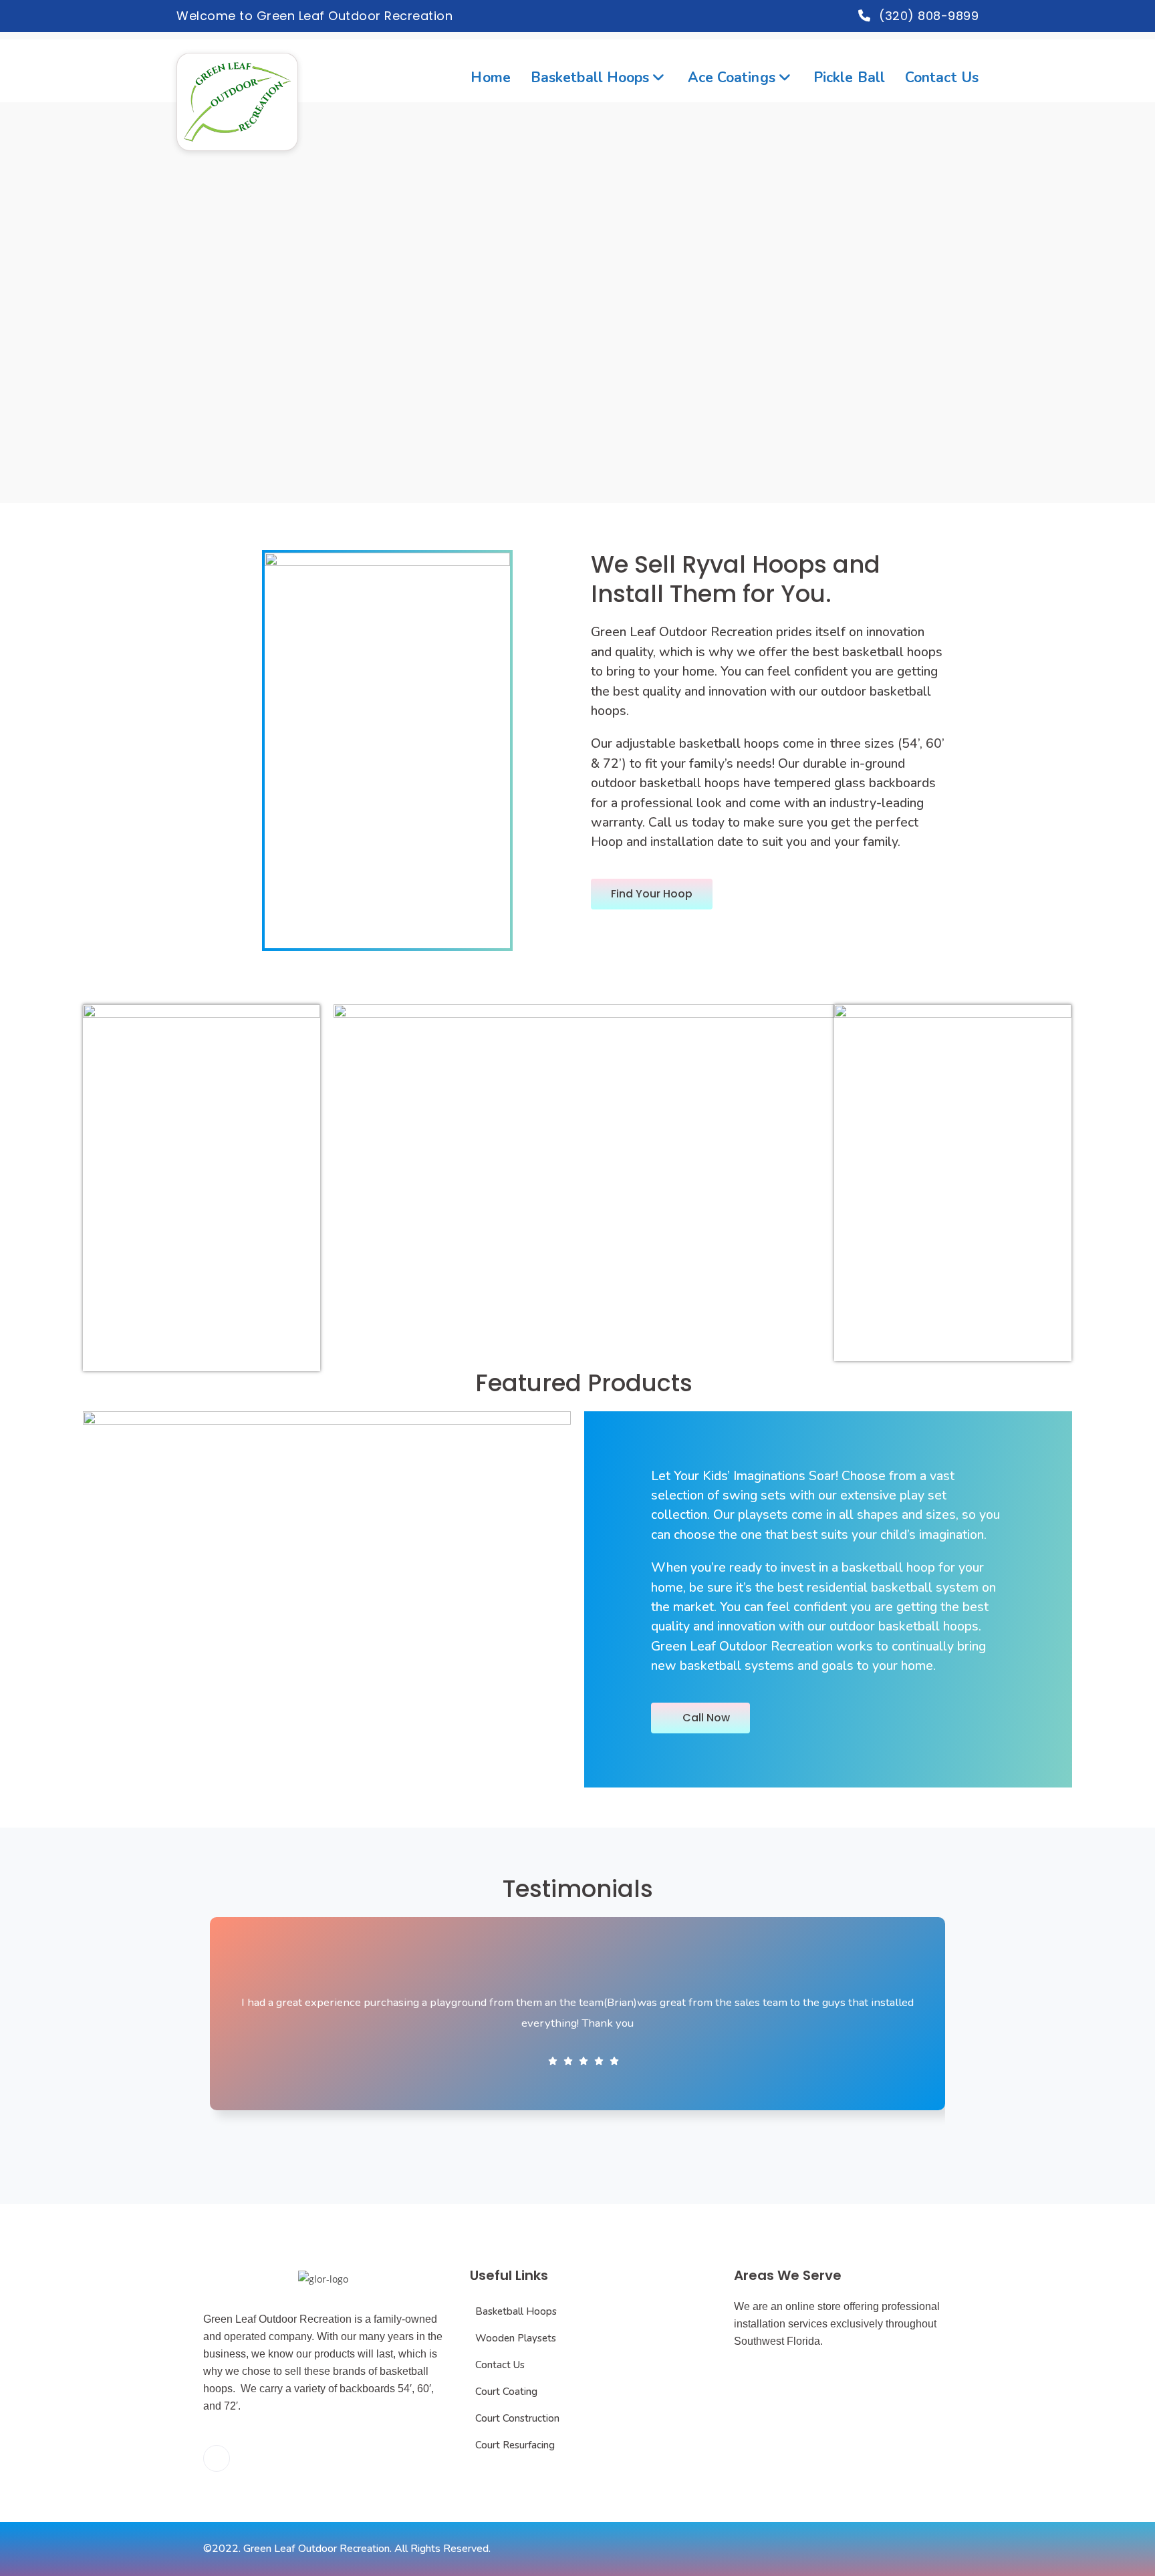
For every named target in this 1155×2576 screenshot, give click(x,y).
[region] (577, 303)
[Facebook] (217, 2458)
